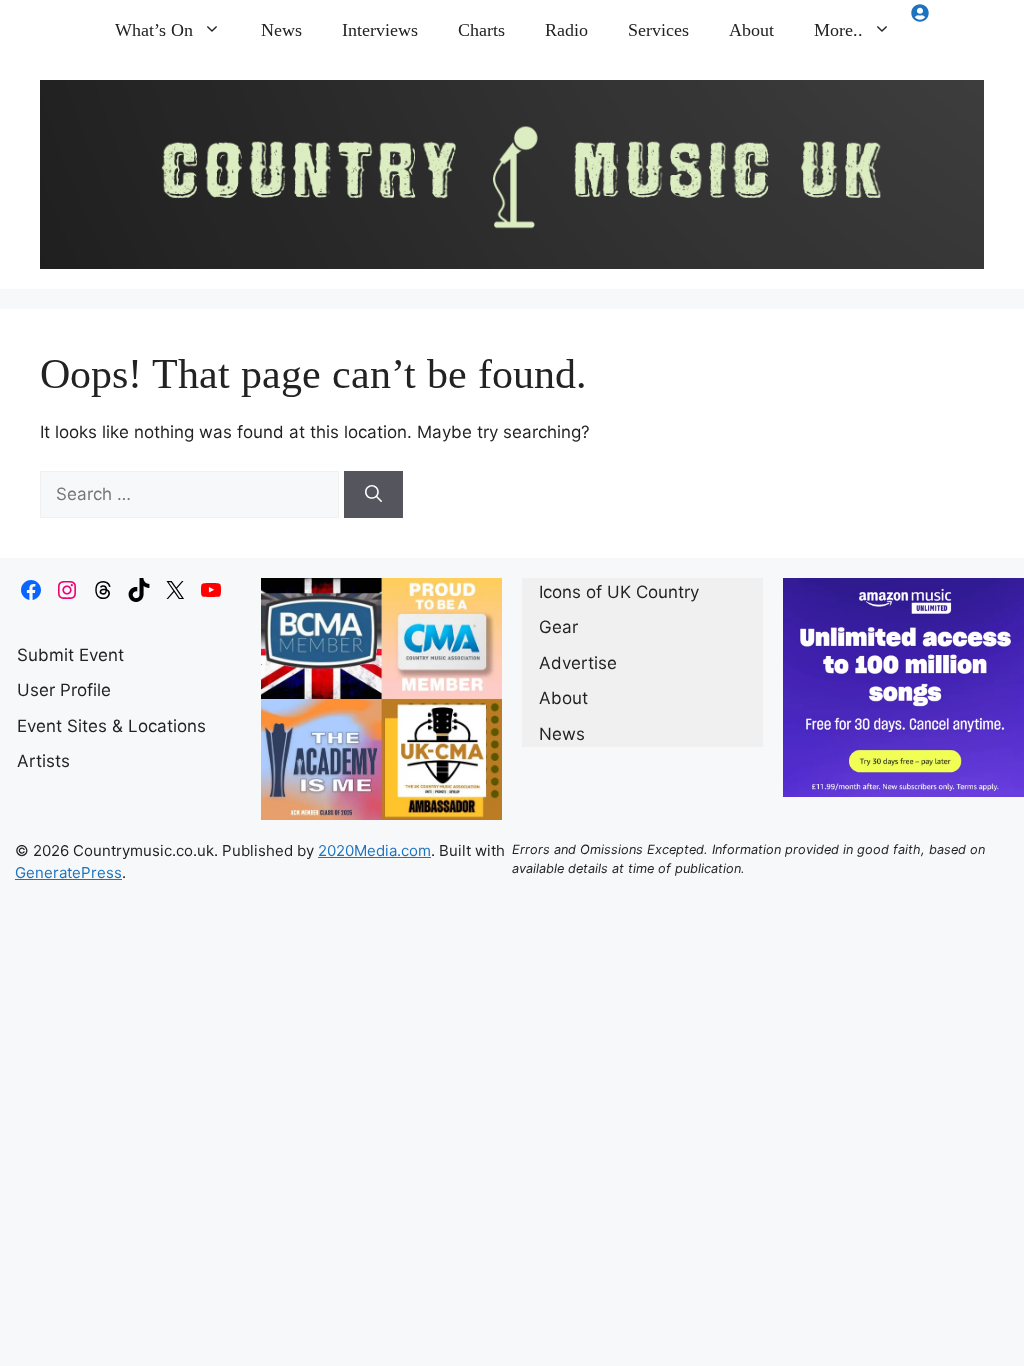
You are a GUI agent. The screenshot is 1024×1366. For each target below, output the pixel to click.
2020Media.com (374, 850)
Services (658, 30)
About (751, 30)
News (281, 30)
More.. (838, 30)
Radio (566, 30)
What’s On (154, 30)
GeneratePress (68, 872)
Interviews (380, 30)
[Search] (373, 495)
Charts (481, 30)
